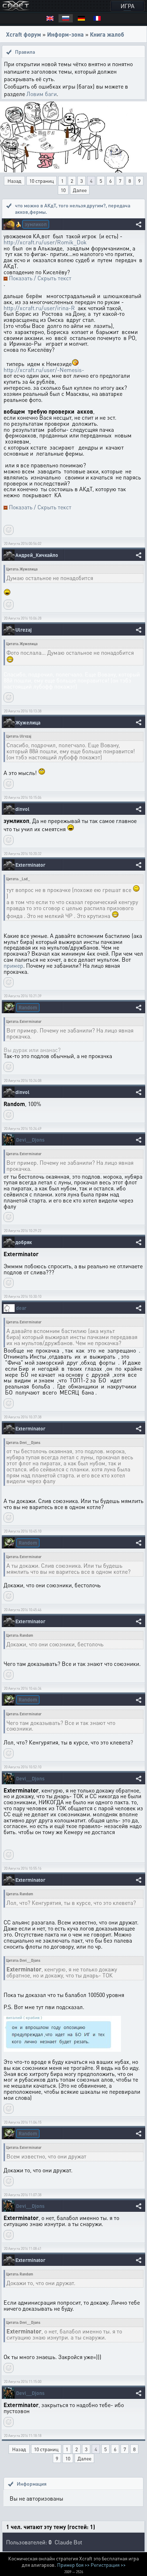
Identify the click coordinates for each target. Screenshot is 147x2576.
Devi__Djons (30, 1140)
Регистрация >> (108, 2565)
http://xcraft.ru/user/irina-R (39, 308)
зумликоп (36, 224)
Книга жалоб (107, 34)
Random (28, 1007)
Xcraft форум (24, 34)
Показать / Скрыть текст (40, 278)
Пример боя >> (73, 2565)
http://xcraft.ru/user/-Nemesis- (44, 370)
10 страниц (42, 181)
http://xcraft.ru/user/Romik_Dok (45, 242)
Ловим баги (42, 94)
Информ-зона (65, 34)
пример (13, 965)
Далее (80, 190)
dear (21, 1308)
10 (63, 190)
